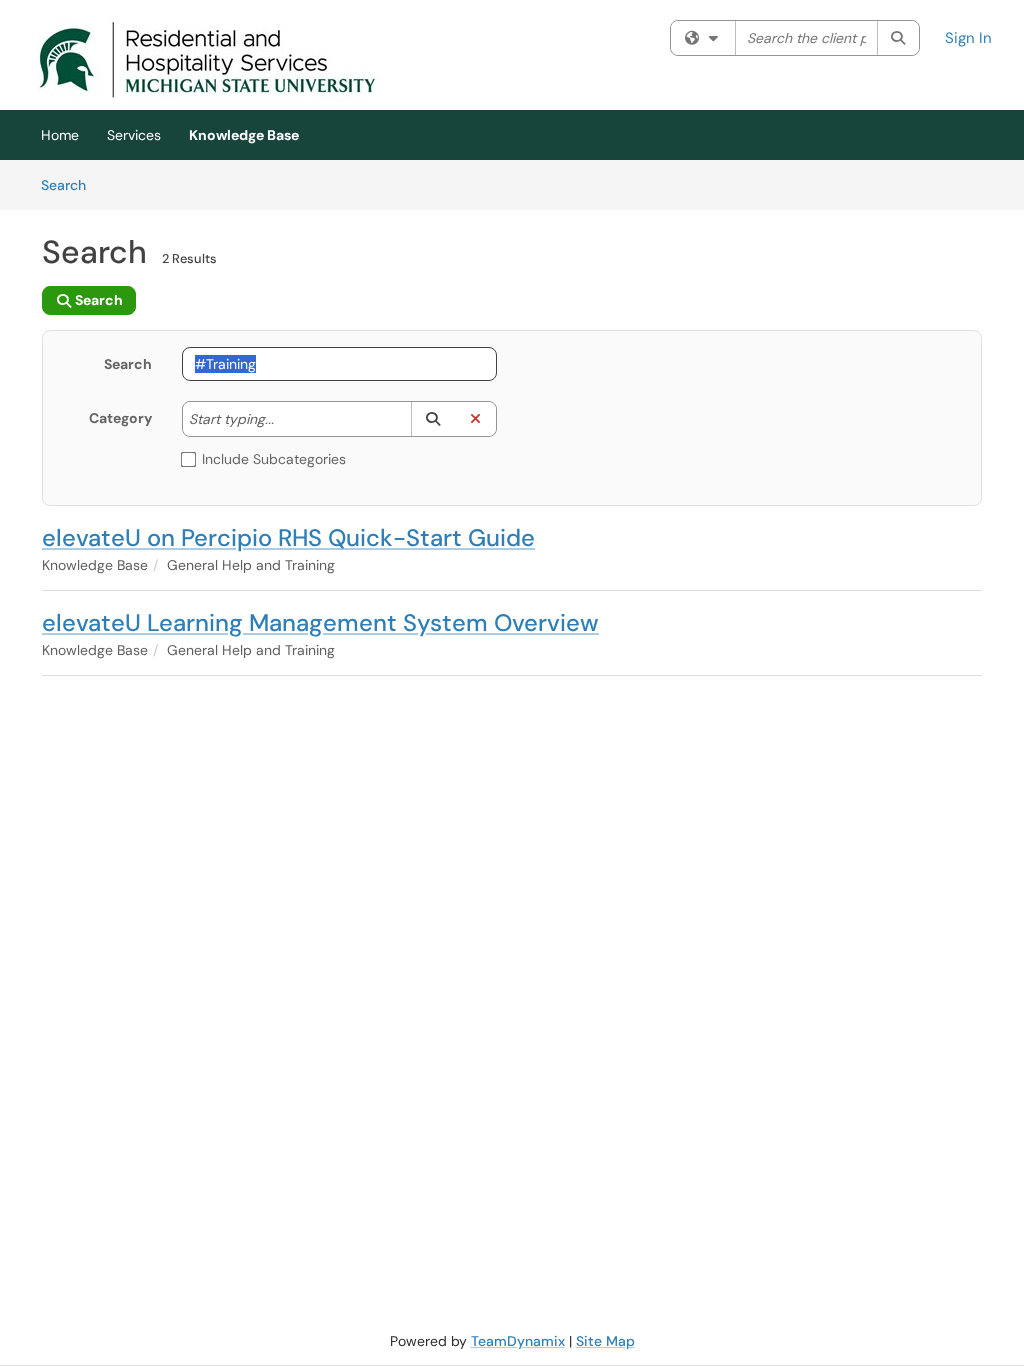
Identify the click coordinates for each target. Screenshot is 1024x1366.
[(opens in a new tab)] (207, 60)
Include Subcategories (274, 459)
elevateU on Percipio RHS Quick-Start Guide (288, 537)
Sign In (968, 38)
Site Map (605, 1341)
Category (120, 418)
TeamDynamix (518, 1341)
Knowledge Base (244, 135)
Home (60, 135)
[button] (432, 419)
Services (134, 135)
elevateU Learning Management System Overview (320, 622)
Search (70, 184)
